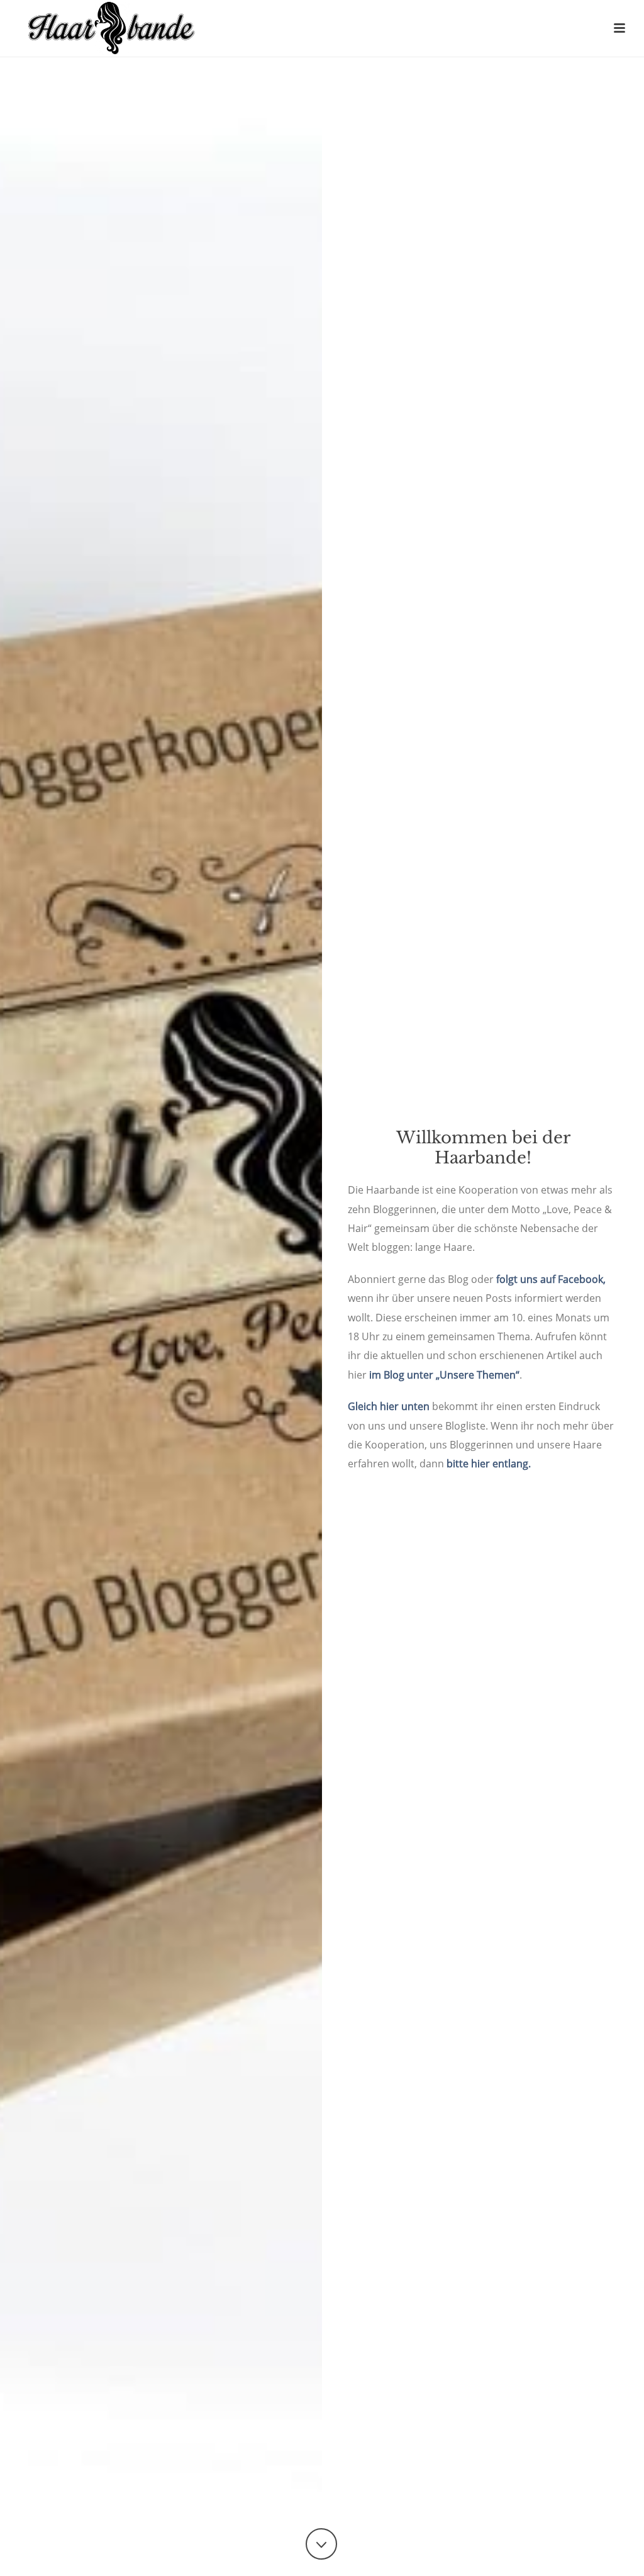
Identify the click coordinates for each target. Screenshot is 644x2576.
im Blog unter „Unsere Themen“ (444, 1375)
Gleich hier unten (389, 1406)
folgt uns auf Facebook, (551, 1279)
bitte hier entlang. (489, 1464)
